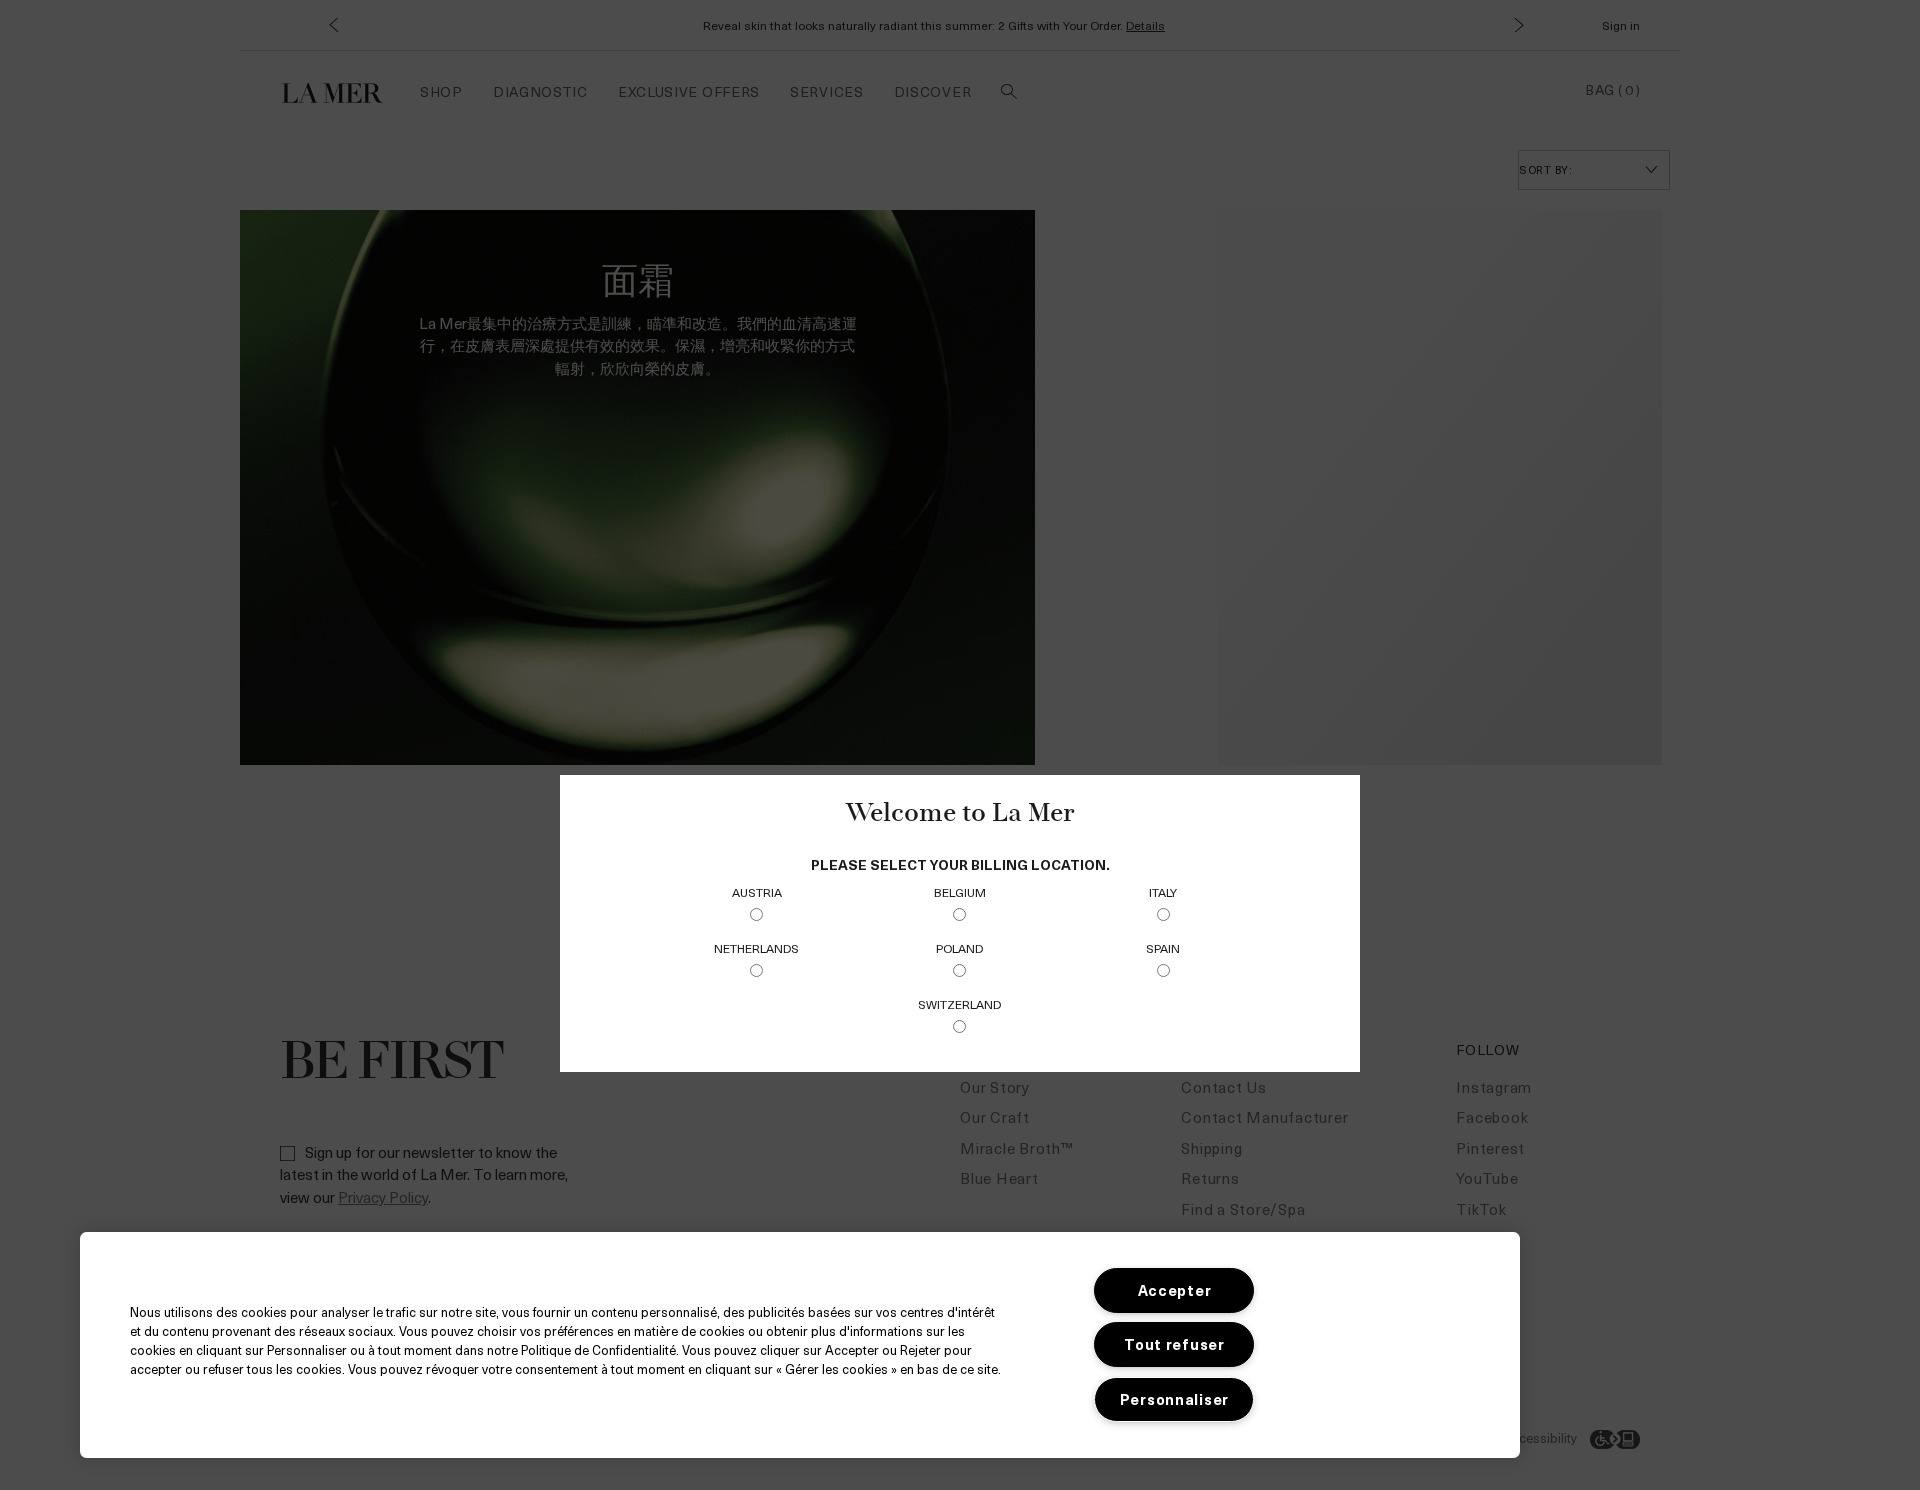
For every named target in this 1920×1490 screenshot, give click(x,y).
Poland (959, 948)
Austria (757, 892)
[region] (800, 1345)
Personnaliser (1174, 1399)
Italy (1163, 892)
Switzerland (959, 1004)
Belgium (960, 892)
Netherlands (756, 948)
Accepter (1175, 1290)
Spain (1163, 948)
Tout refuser (1174, 1344)
